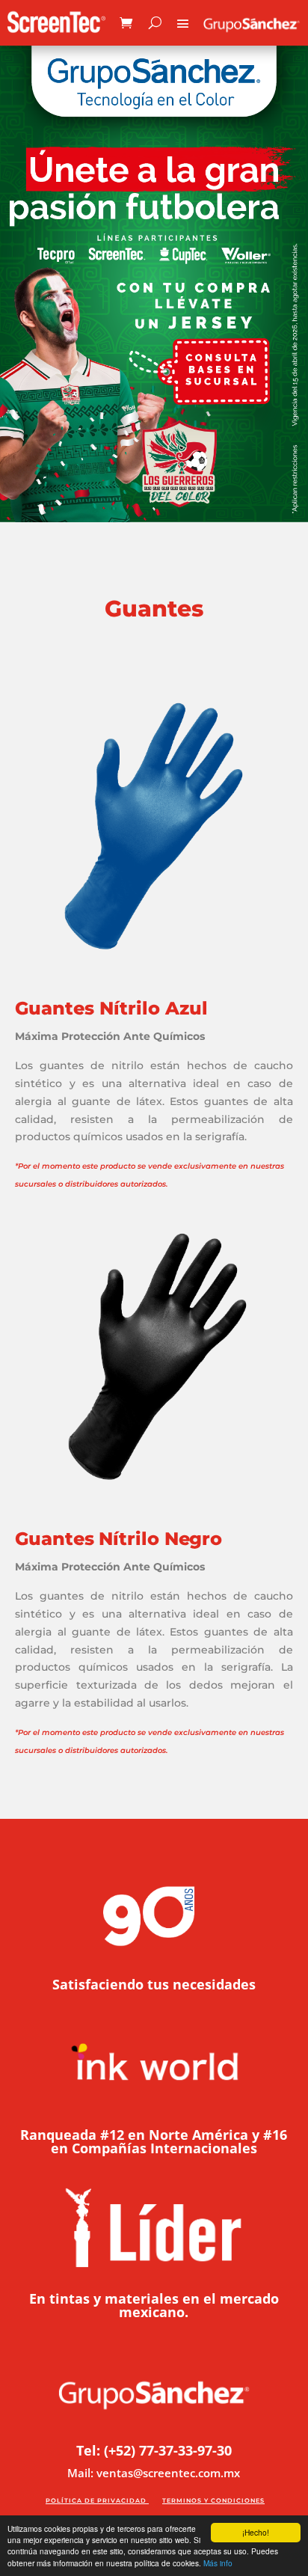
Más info (218, 2563)
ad (141, 2500)
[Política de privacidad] (148, 2500)
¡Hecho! (256, 2532)
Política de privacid (90, 2500)
